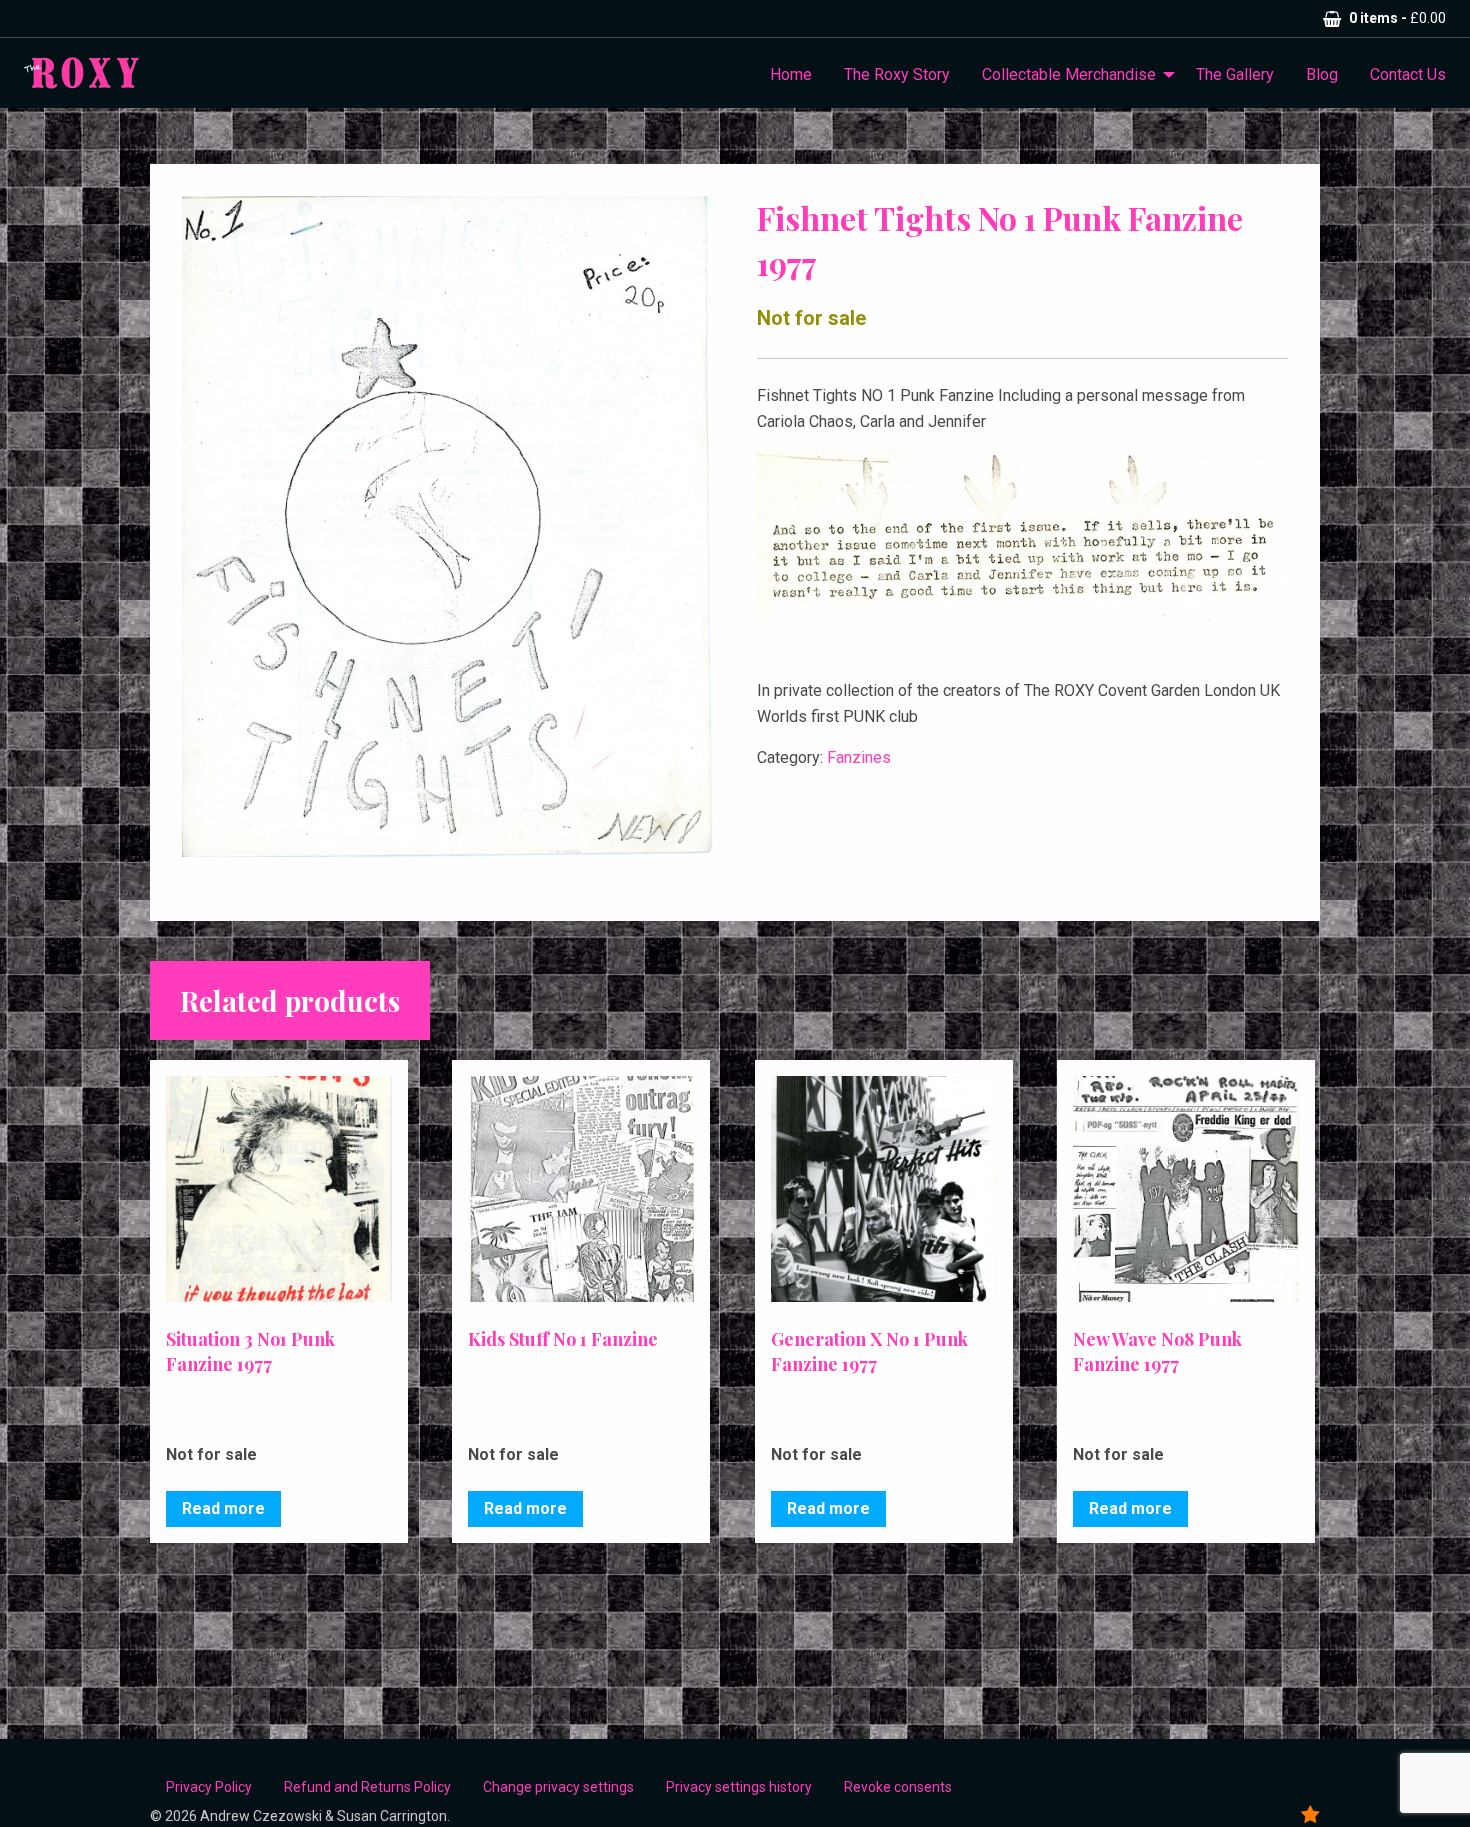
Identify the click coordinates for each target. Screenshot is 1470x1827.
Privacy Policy (209, 1787)
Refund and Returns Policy (367, 1787)
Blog (1322, 74)
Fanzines (859, 757)
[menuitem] (791, 75)
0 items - (1397, 18)
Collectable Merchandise (1069, 74)
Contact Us (1408, 74)
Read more (223, 1508)
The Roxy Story (897, 74)
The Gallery (1235, 74)
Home (791, 74)
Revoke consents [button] (898, 1787)
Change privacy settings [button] (558, 1787)
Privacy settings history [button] (739, 1787)
